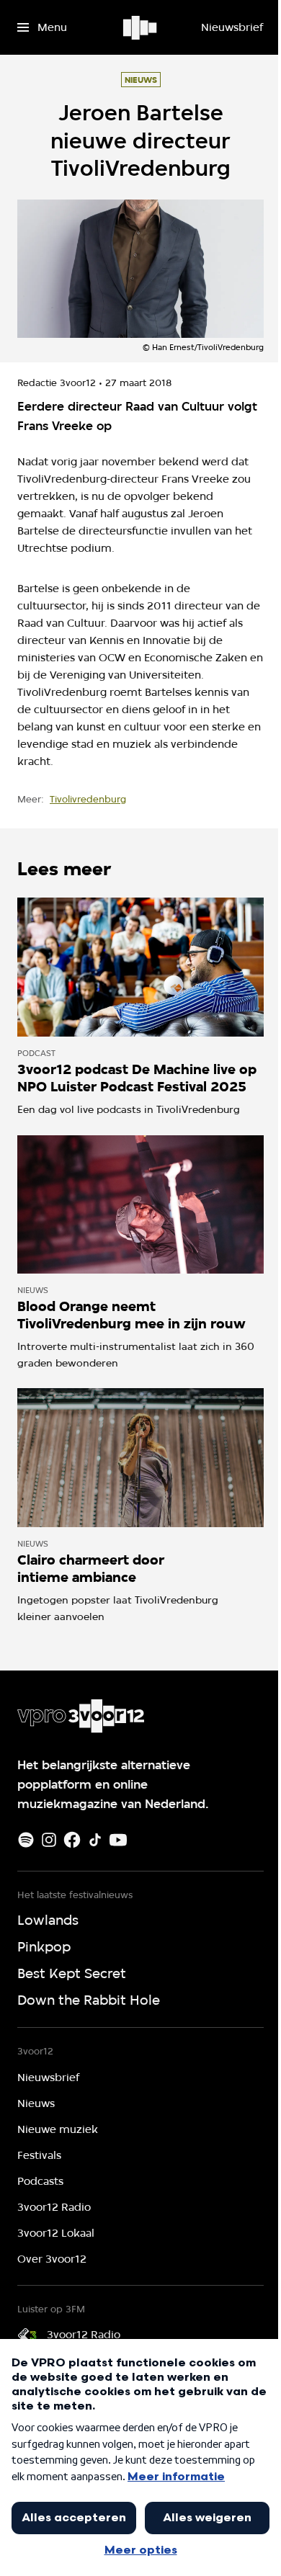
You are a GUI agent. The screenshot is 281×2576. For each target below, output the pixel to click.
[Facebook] (72, 1840)
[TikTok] (95, 1840)
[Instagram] (49, 1840)
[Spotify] (26, 1840)
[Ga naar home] (141, 27)
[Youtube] (118, 1840)
